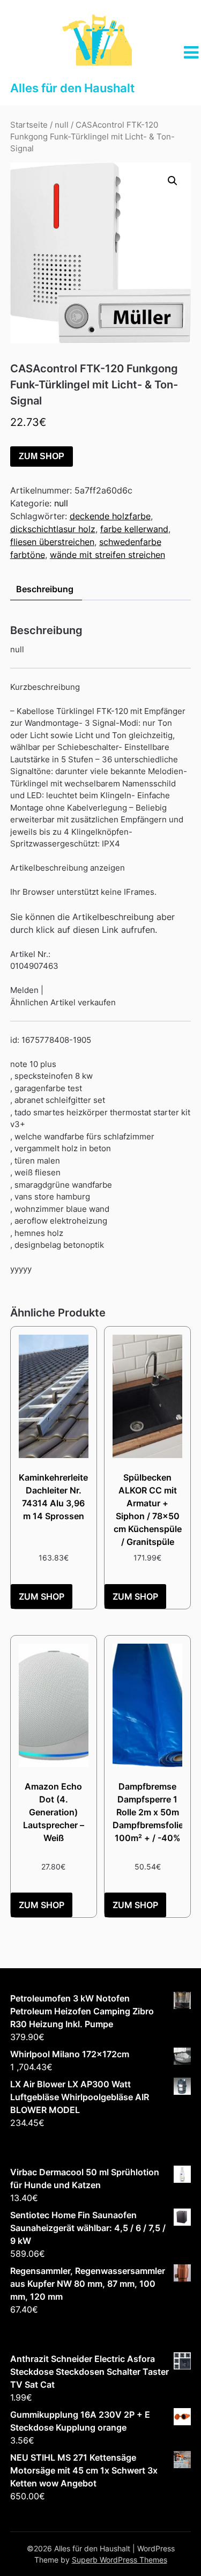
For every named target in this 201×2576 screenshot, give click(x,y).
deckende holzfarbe (110, 516)
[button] (173, 181)
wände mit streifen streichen (107, 555)
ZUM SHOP (42, 456)
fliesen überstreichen (52, 542)
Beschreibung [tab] (45, 589)
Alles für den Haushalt (72, 88)
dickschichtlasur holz (53, 529)
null (62, 125)
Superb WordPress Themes (120, 2560)
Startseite (29, 125)
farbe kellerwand (134, 529)
